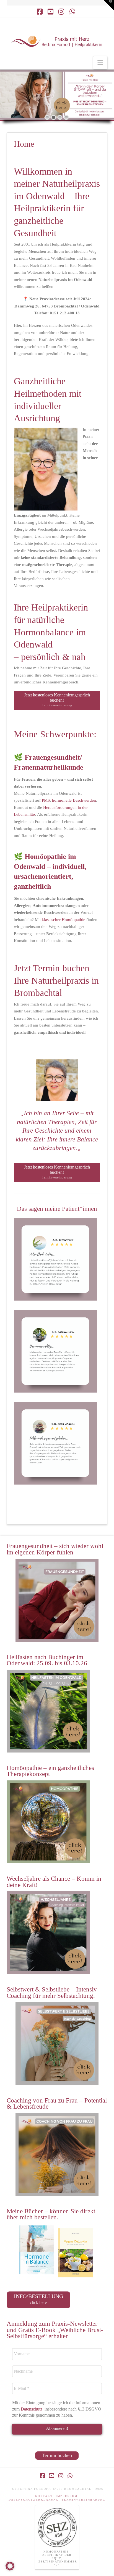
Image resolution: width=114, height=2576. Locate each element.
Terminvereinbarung (83, 2500)
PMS (46, 800)
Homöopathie (45, 857)
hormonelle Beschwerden (74, 800)
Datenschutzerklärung (34, 2500)
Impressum (67, 2496)
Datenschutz (32, 2409)
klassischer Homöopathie (64, 920)
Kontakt (44, 2496)
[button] (100, 63)
